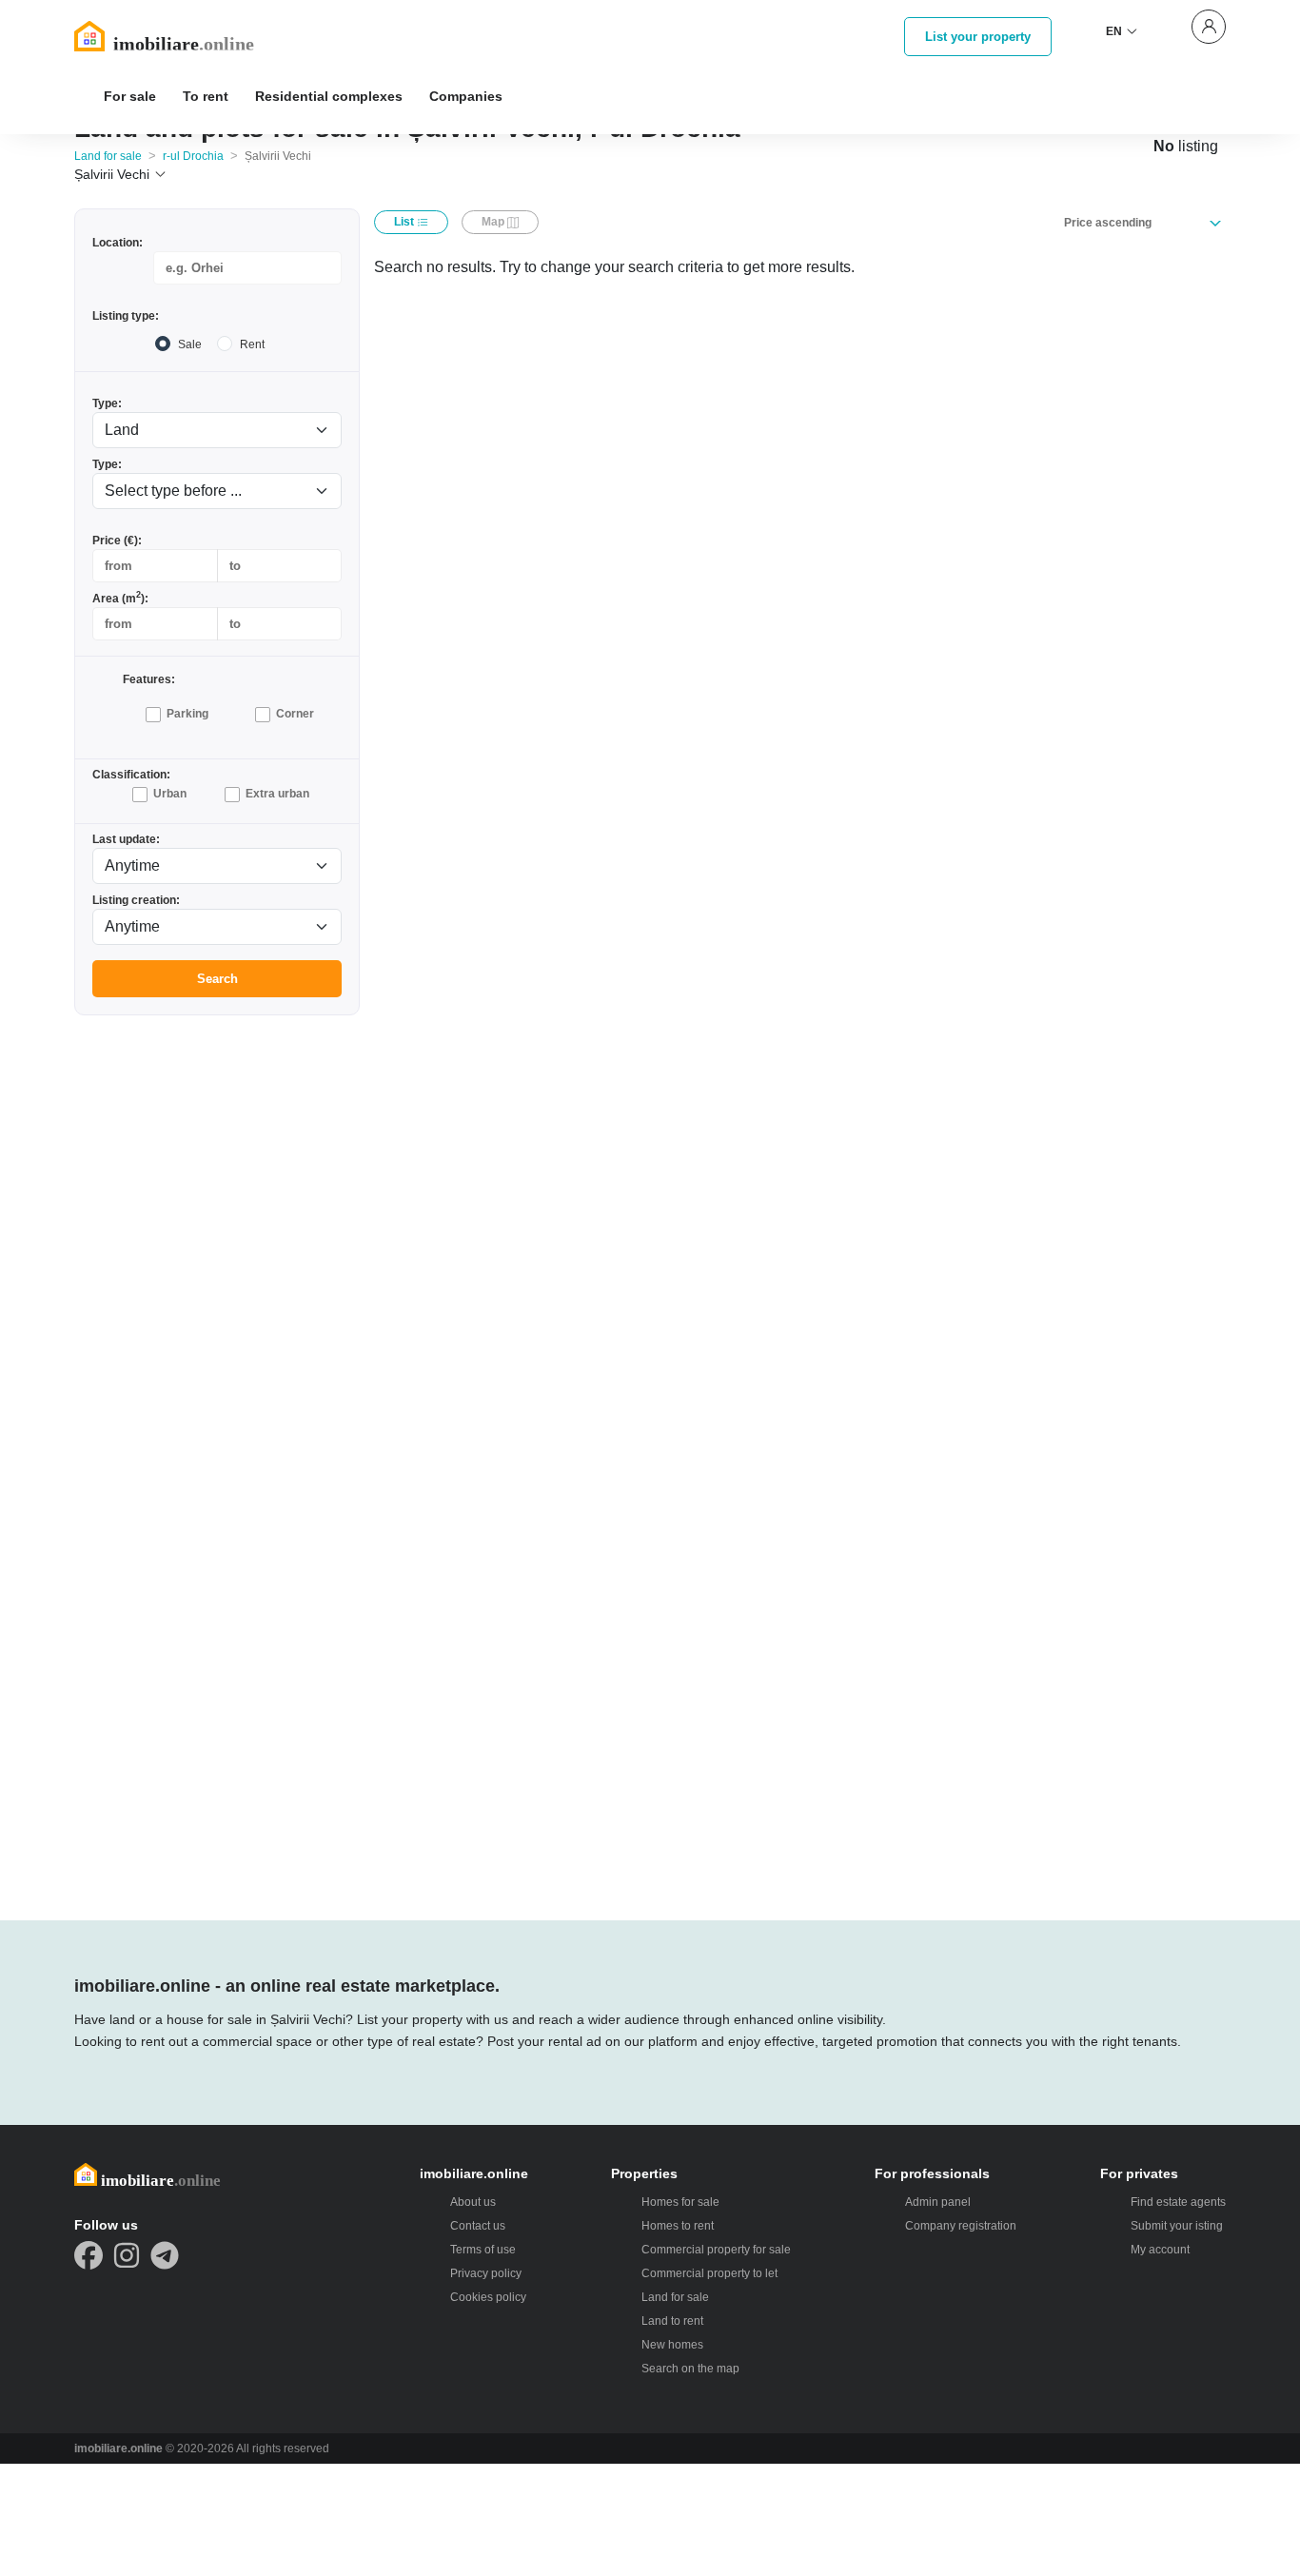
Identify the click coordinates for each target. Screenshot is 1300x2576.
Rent (252, 344)
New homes (672, 2345)
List (405, 222)
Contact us (478, 2226)
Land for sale (108, 156)
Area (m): (120, 598)
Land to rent (672, 2321)
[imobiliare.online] (189, 36)
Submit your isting (1177, 2226)
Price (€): (117, 541)
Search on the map (690, 2369)
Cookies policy (488, 2297)
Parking (187, 714)
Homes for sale (680, 2202)
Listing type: (126, 316)
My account (1160, 2250)
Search (217, 979)
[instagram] (127, 2255)
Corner (295, 714)
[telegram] (165, 2255)
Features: (149, 679)
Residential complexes (329, 96)
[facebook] (89, 2255)
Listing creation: (136, 900)
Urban (170, 794)
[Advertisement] (217, 1316)
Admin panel (938, 2202)
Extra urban (277, 794)
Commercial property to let (709, 2273)
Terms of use (483, 2250)
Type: (107, 403)
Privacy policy (486, 2273)
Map (494, 222)
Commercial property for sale (716, 2250)
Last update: (126, 839)
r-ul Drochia (193, 156)
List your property (978, 37)
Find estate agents (1178, 2202)
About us (473, 2202)
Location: (118, 243)
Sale (190, 344)
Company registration (961, 2226)
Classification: (131, 775)
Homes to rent (678, 2226)
